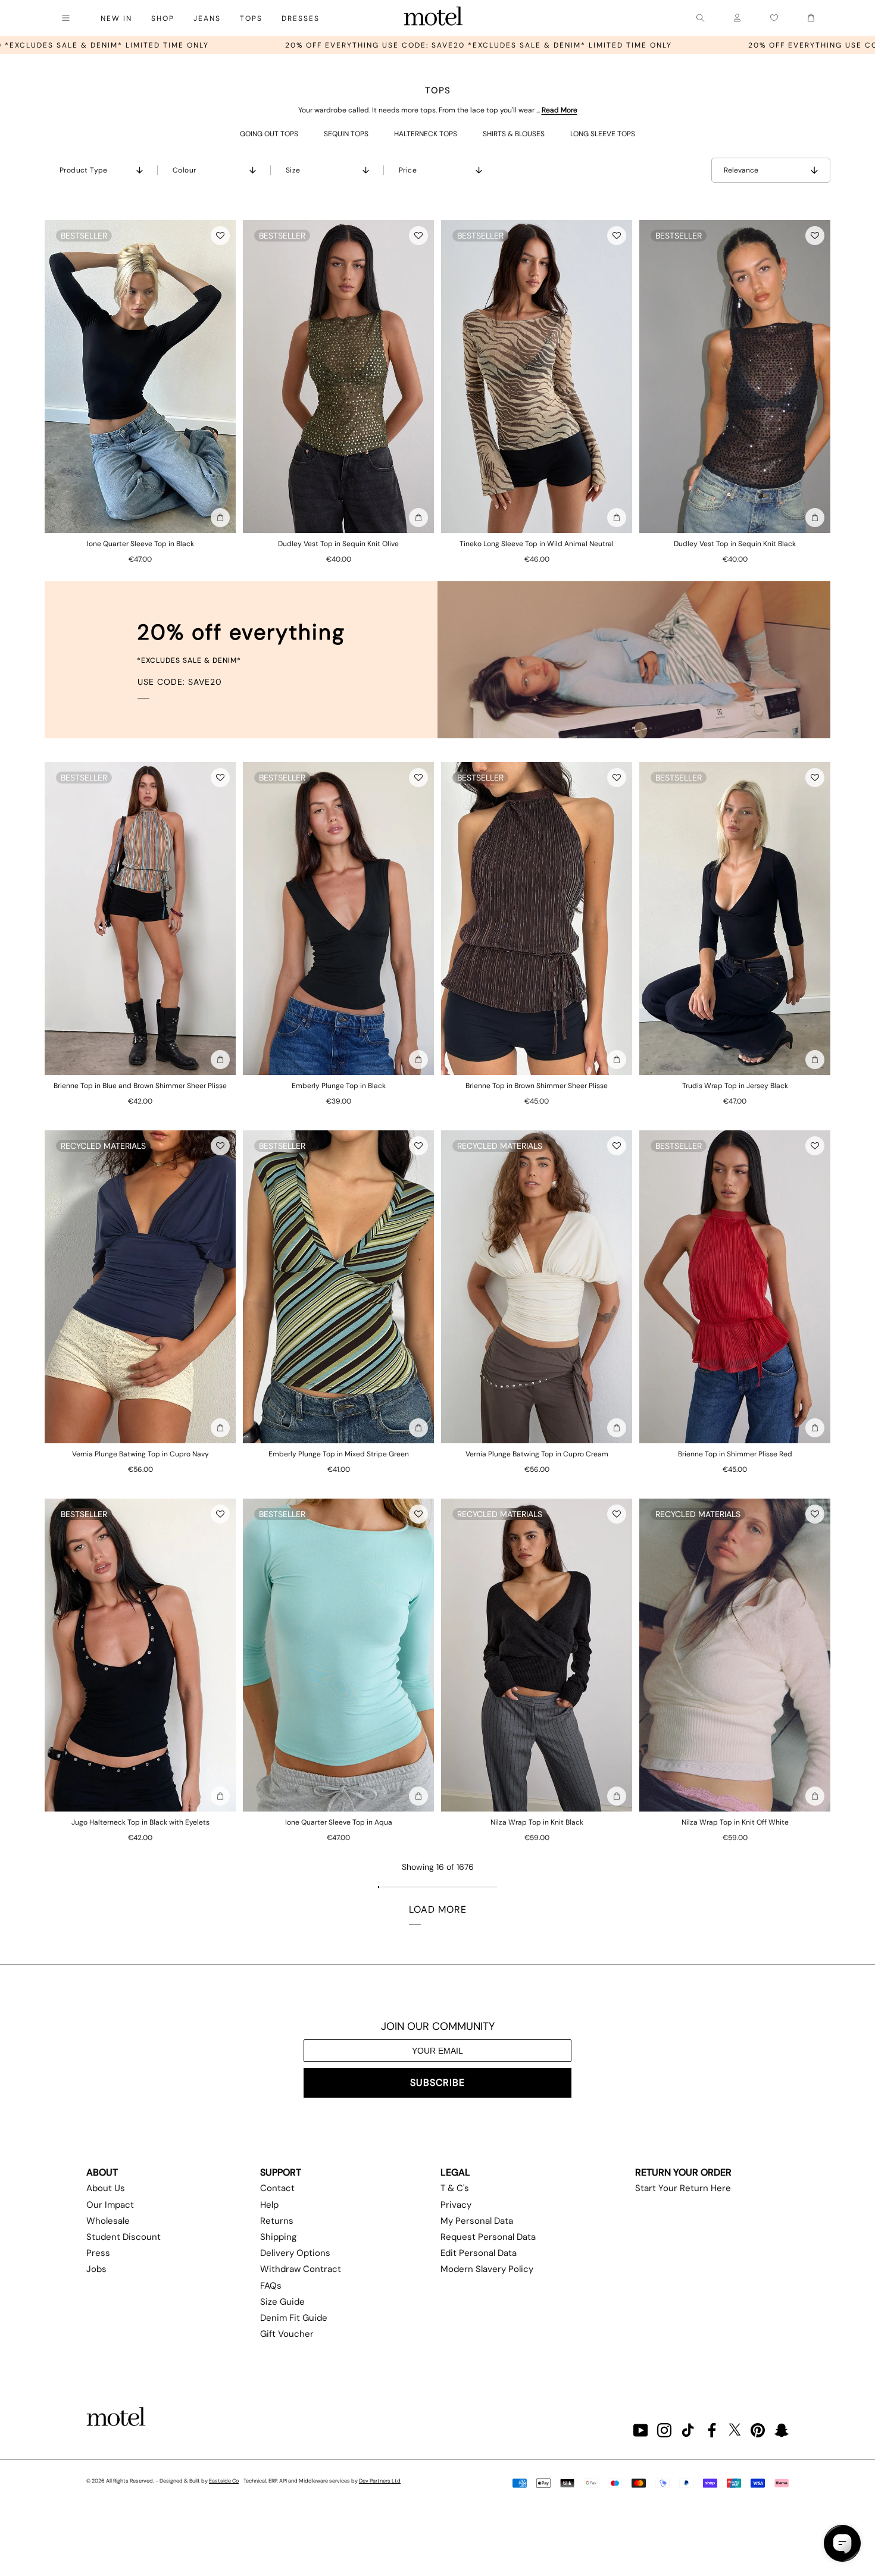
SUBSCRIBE (437, 2083)
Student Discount (124, 2237)
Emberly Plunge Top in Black (339, 1086)
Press (98, 2253)
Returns (277, 2221)
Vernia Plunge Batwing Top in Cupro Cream (537, 1454)
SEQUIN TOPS (346, 134)
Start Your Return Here (683, 2188)
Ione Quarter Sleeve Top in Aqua (339, 1822)
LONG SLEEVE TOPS (603, 134)
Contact (277, 2188)
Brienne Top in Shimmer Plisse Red (735, 1454)
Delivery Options (295, 2253)
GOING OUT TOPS (269, 134)
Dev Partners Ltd (380, 2481)
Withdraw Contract (301, 2269)
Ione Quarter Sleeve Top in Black (140, 544)
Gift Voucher (287, 2334)
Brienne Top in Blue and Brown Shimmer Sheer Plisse (140, 1086)
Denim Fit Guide (294, 2318)
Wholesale (108, 2221)
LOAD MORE (438, 1909)
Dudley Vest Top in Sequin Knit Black (735, 544)
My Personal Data (477, 2221)
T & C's (455, 2188)
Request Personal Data (488, 2237)
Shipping (278, 2237)
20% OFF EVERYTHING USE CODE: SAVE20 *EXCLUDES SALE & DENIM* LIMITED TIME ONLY (208, 45)
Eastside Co (224, 2481)
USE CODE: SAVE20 (180, 682)
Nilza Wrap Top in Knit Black (537, 1822)
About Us (106, 2188)
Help (269, 2205)
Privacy (456, 2205)
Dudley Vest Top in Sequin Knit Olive (338, 544)
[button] (220, 236)
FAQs (271, 2286)
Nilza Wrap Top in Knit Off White (735, 1822)
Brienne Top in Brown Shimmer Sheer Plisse (537, 1086)
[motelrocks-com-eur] (433, 18)
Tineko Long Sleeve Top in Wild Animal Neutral (537, 544)
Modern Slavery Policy (487, 2269)
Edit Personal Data (479, 2253)
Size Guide (282, 2302)
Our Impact (110, 2205)
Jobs (96, 2269)
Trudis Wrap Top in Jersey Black (735, 1086)
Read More (560, 110)
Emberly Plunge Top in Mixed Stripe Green (339, 1454)
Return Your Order (683, 2172)
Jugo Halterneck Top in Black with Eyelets (140, 1822)
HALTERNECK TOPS (426, 134)
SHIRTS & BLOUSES (514, 134)
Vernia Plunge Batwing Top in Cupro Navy (140, 1454)
